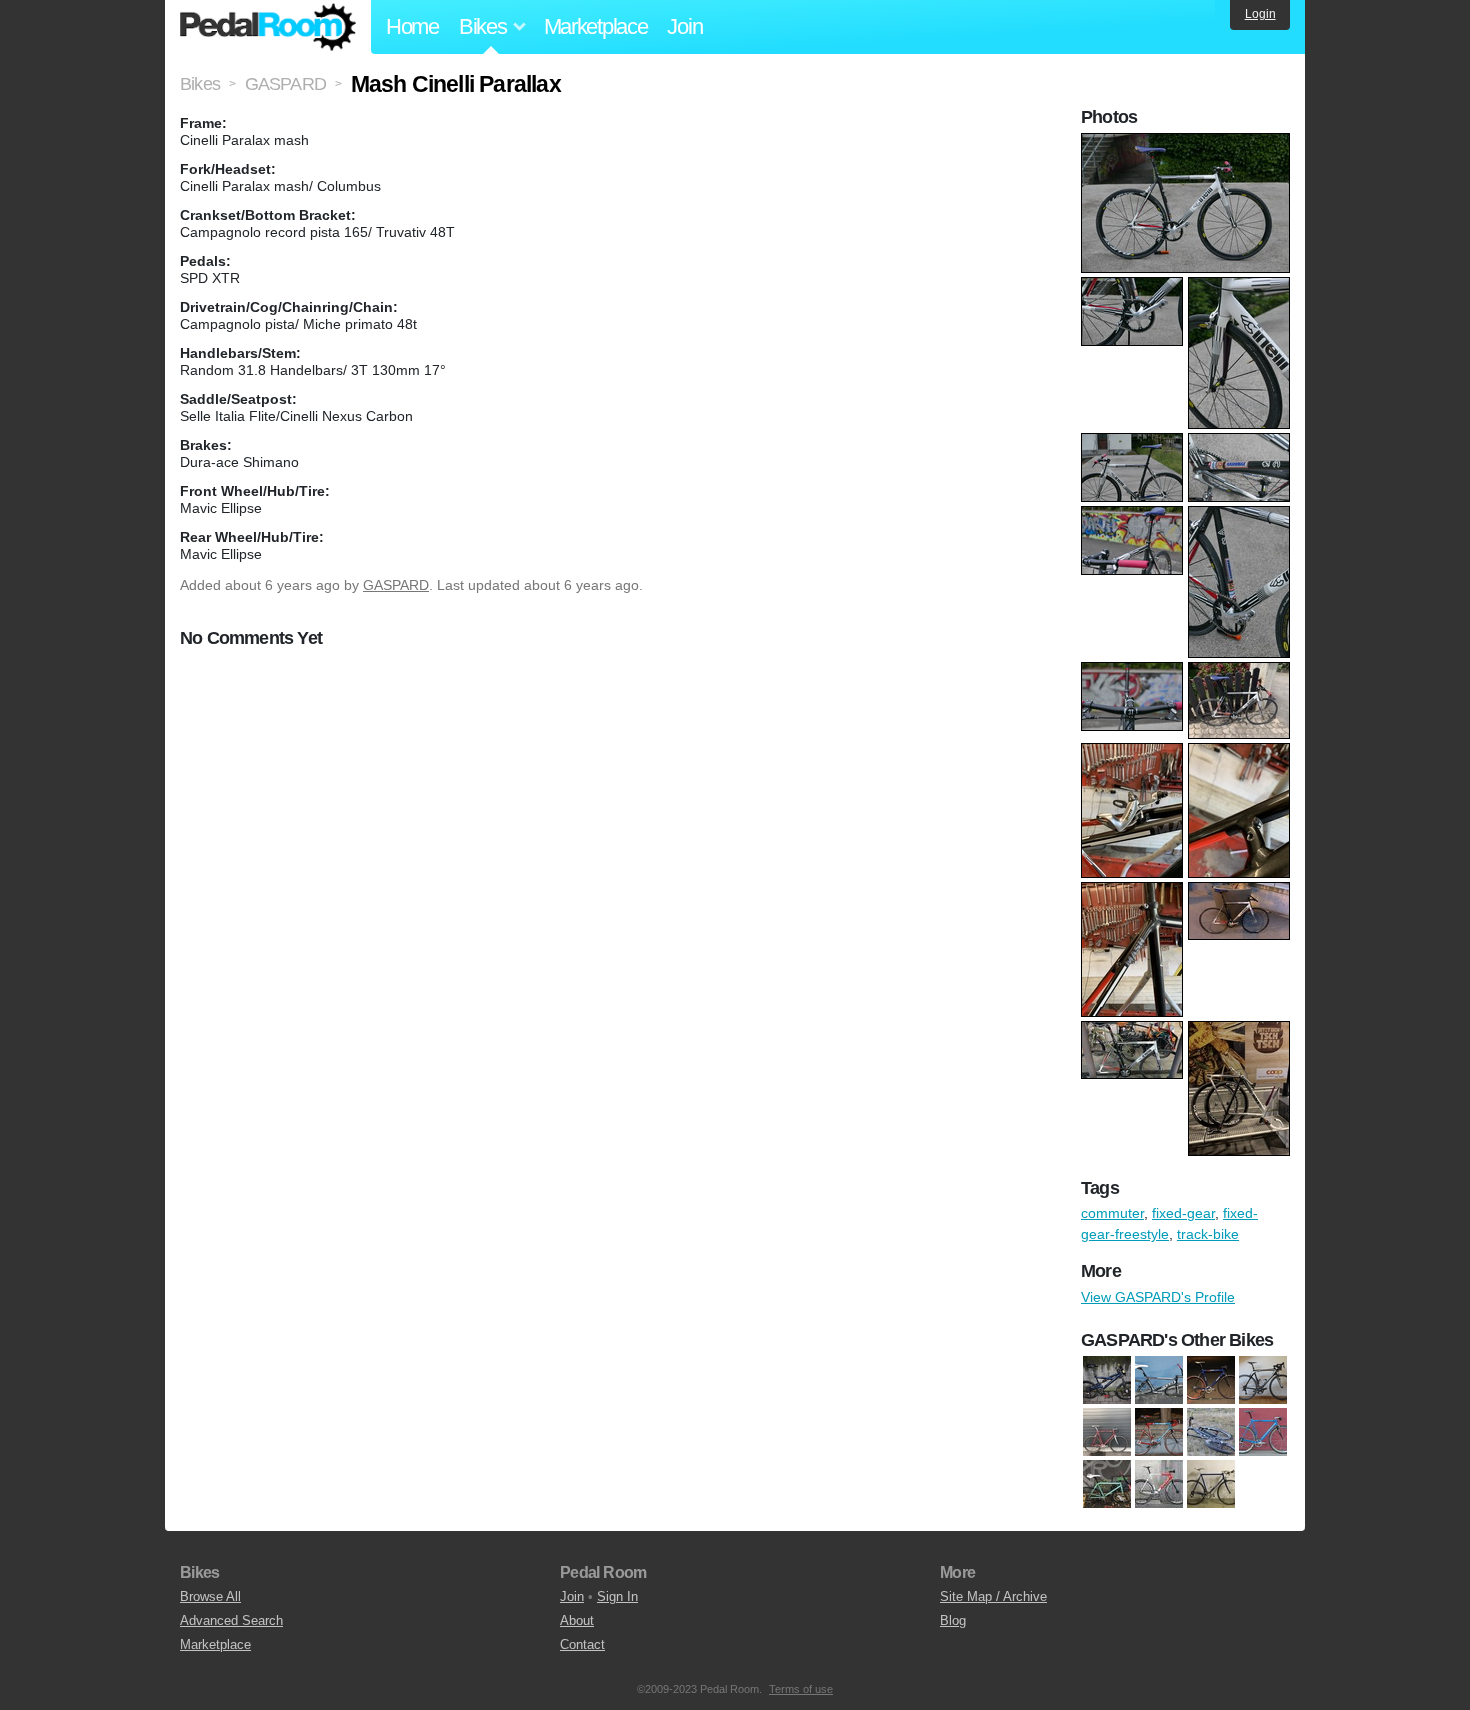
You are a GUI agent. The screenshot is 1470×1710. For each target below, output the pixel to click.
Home (412, 26)
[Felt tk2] (1159, 1380)
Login (1260, 14)
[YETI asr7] (1211, 1432)
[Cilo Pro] (1263, 1432)
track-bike (1208, 1234)
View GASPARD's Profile (1158, 1297)
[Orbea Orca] (1263, 1380)
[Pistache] (1107, 1484)
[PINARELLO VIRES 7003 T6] (1159, 1432)
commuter (1112, 1213)
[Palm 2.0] (1107, 1432)
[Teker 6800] (1211, 1484)
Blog (953, 1620)
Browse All (210, 1596)
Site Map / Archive (993, 1596)
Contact (582, 1644)
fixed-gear (1183, 1213)
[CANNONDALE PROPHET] (1107, 1380)
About (577, 1620)
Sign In (617, 1596)
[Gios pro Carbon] (1211, 1380)
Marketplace (596, 26)
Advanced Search (231, 1620)
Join (684, 26)
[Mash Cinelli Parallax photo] (1188, 143)
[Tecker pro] (1159, 1484)
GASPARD (396, 585)
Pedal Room (268, 27)
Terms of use (801, 1689)
